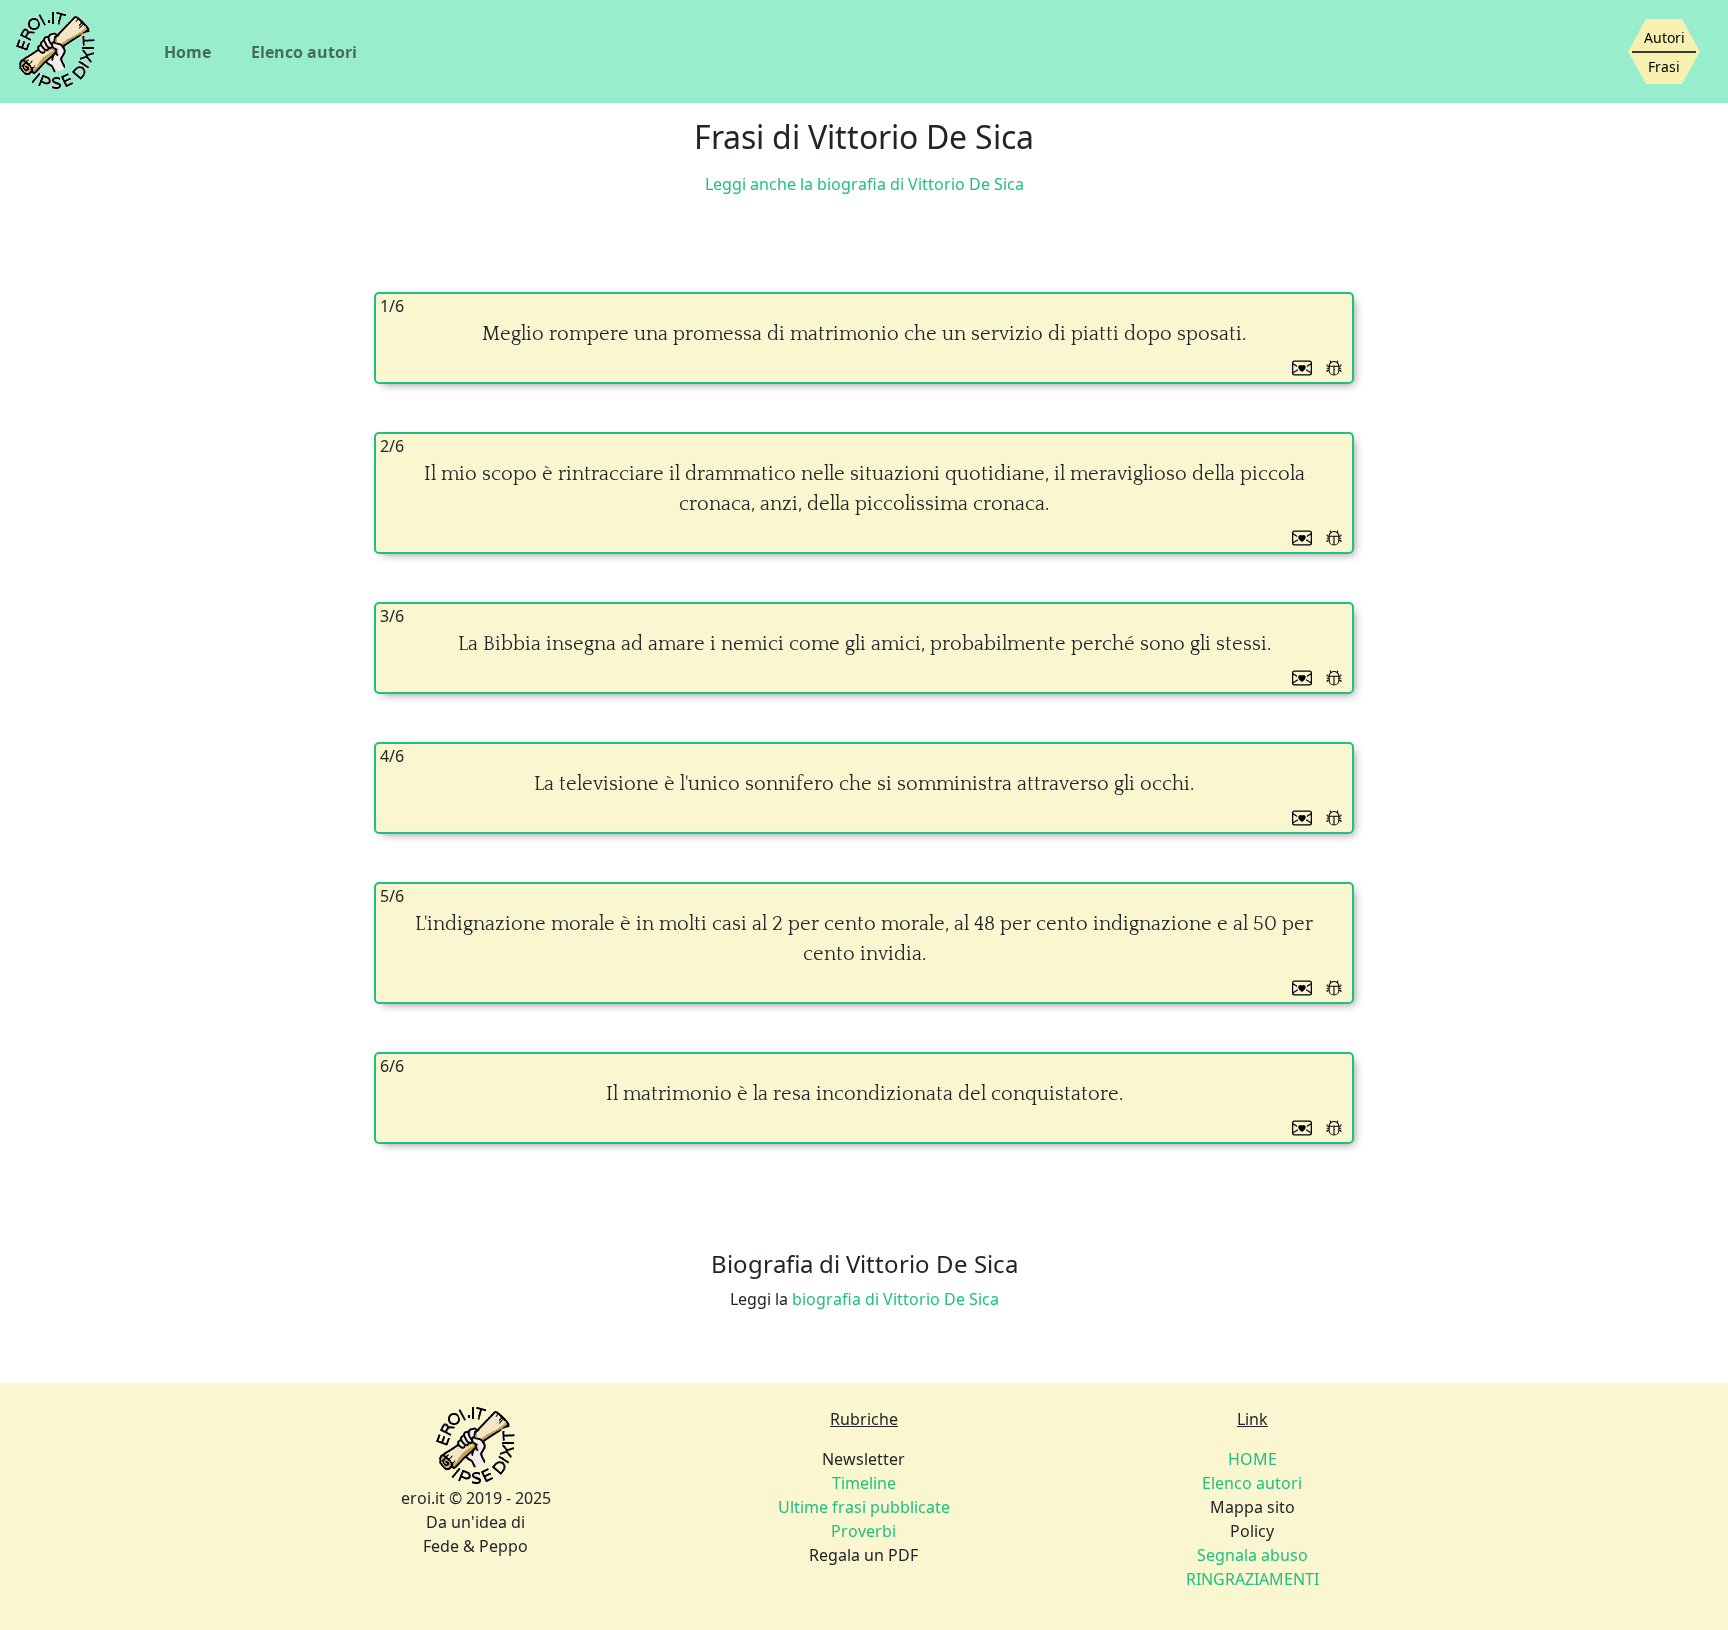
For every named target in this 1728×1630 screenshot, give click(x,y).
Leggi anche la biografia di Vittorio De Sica (864, 184)
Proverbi (863, 1531)
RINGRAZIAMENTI (1252, 1579)
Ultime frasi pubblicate (864, 1507)
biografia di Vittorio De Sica (895, 1299)
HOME (1252, 1459)
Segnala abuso (1252, 1555)
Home (187, 52)
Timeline (864, 1483)
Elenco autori (304, 52)
